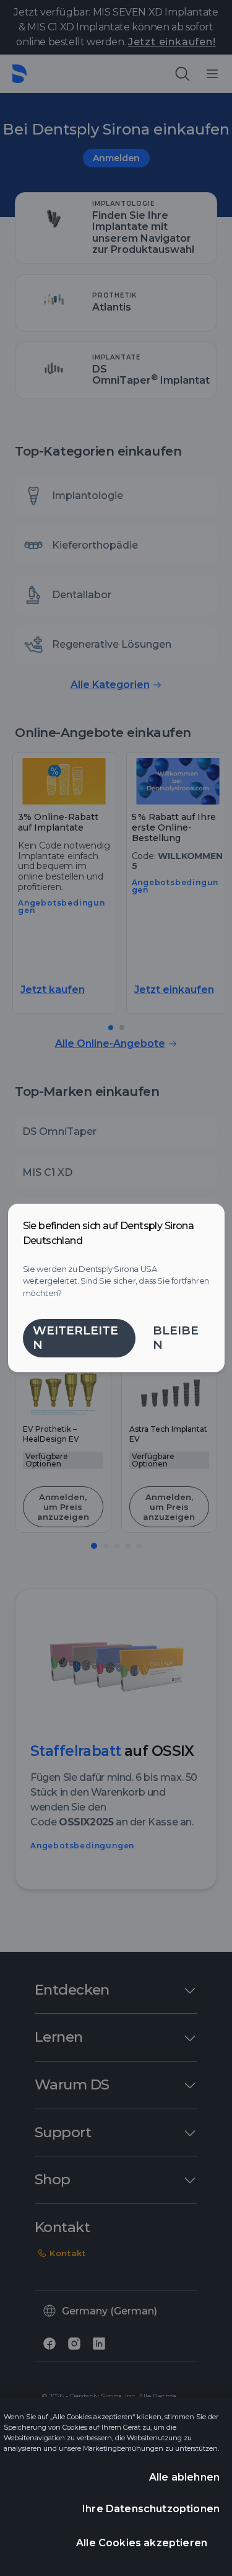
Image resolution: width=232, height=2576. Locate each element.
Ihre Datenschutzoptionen (151, 2509)
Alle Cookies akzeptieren (142, 2543)
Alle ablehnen (184, 2477)
